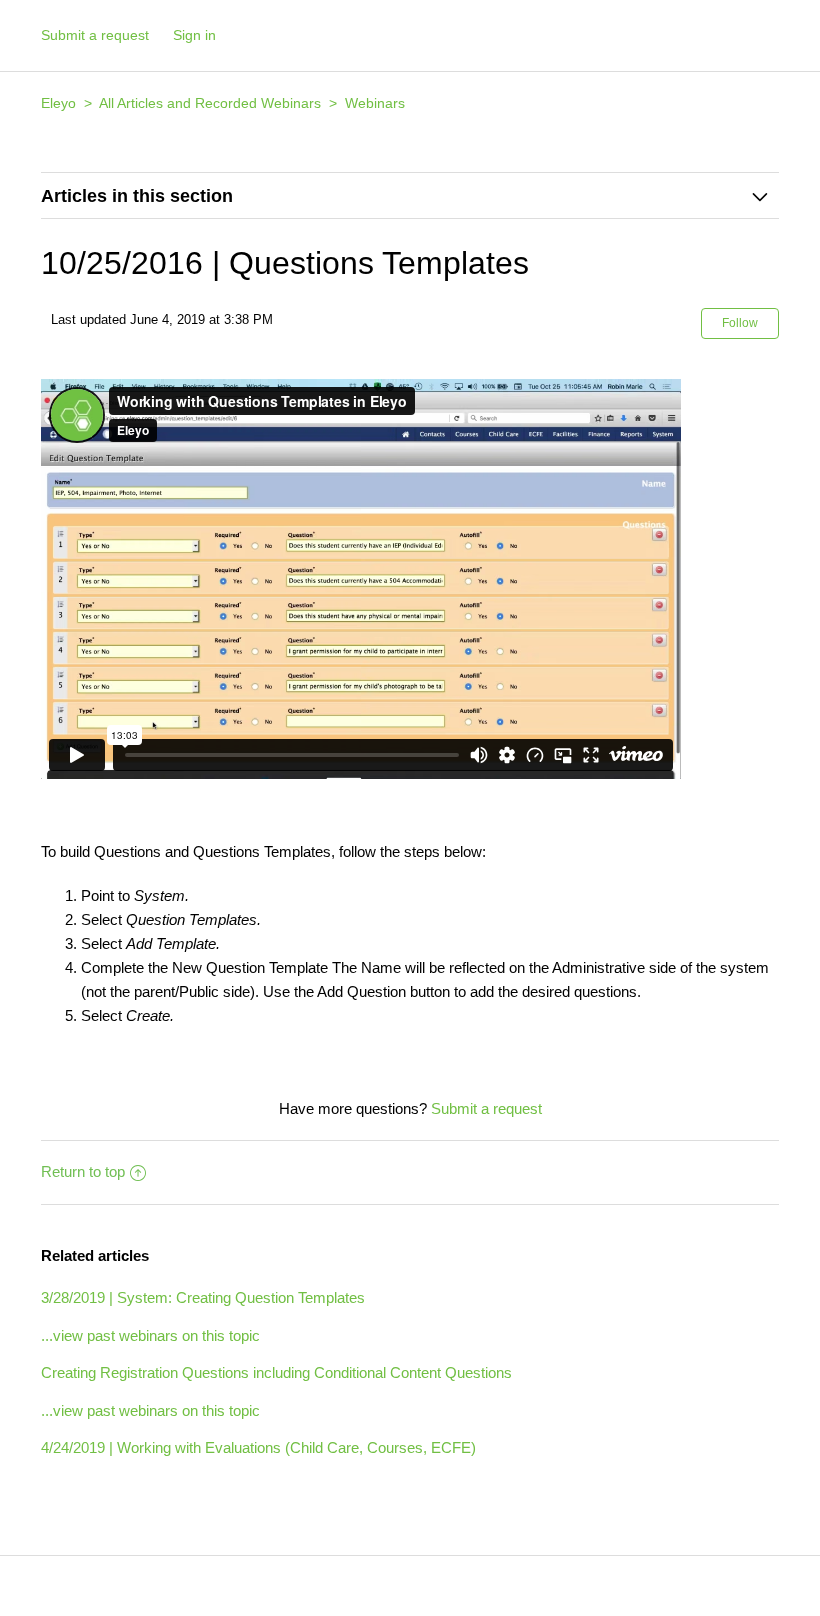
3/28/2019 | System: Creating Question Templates (203, 1297)
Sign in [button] (194, 35)
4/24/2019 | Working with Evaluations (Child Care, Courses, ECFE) (258, 1447)
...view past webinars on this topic (150, 1335)
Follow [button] (740, 323)
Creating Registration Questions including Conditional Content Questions (276, 1372)
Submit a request (95, 35)
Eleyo (58, 103)
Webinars (375, 103)
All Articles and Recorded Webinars (210, 103)
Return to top (83, 1171)
